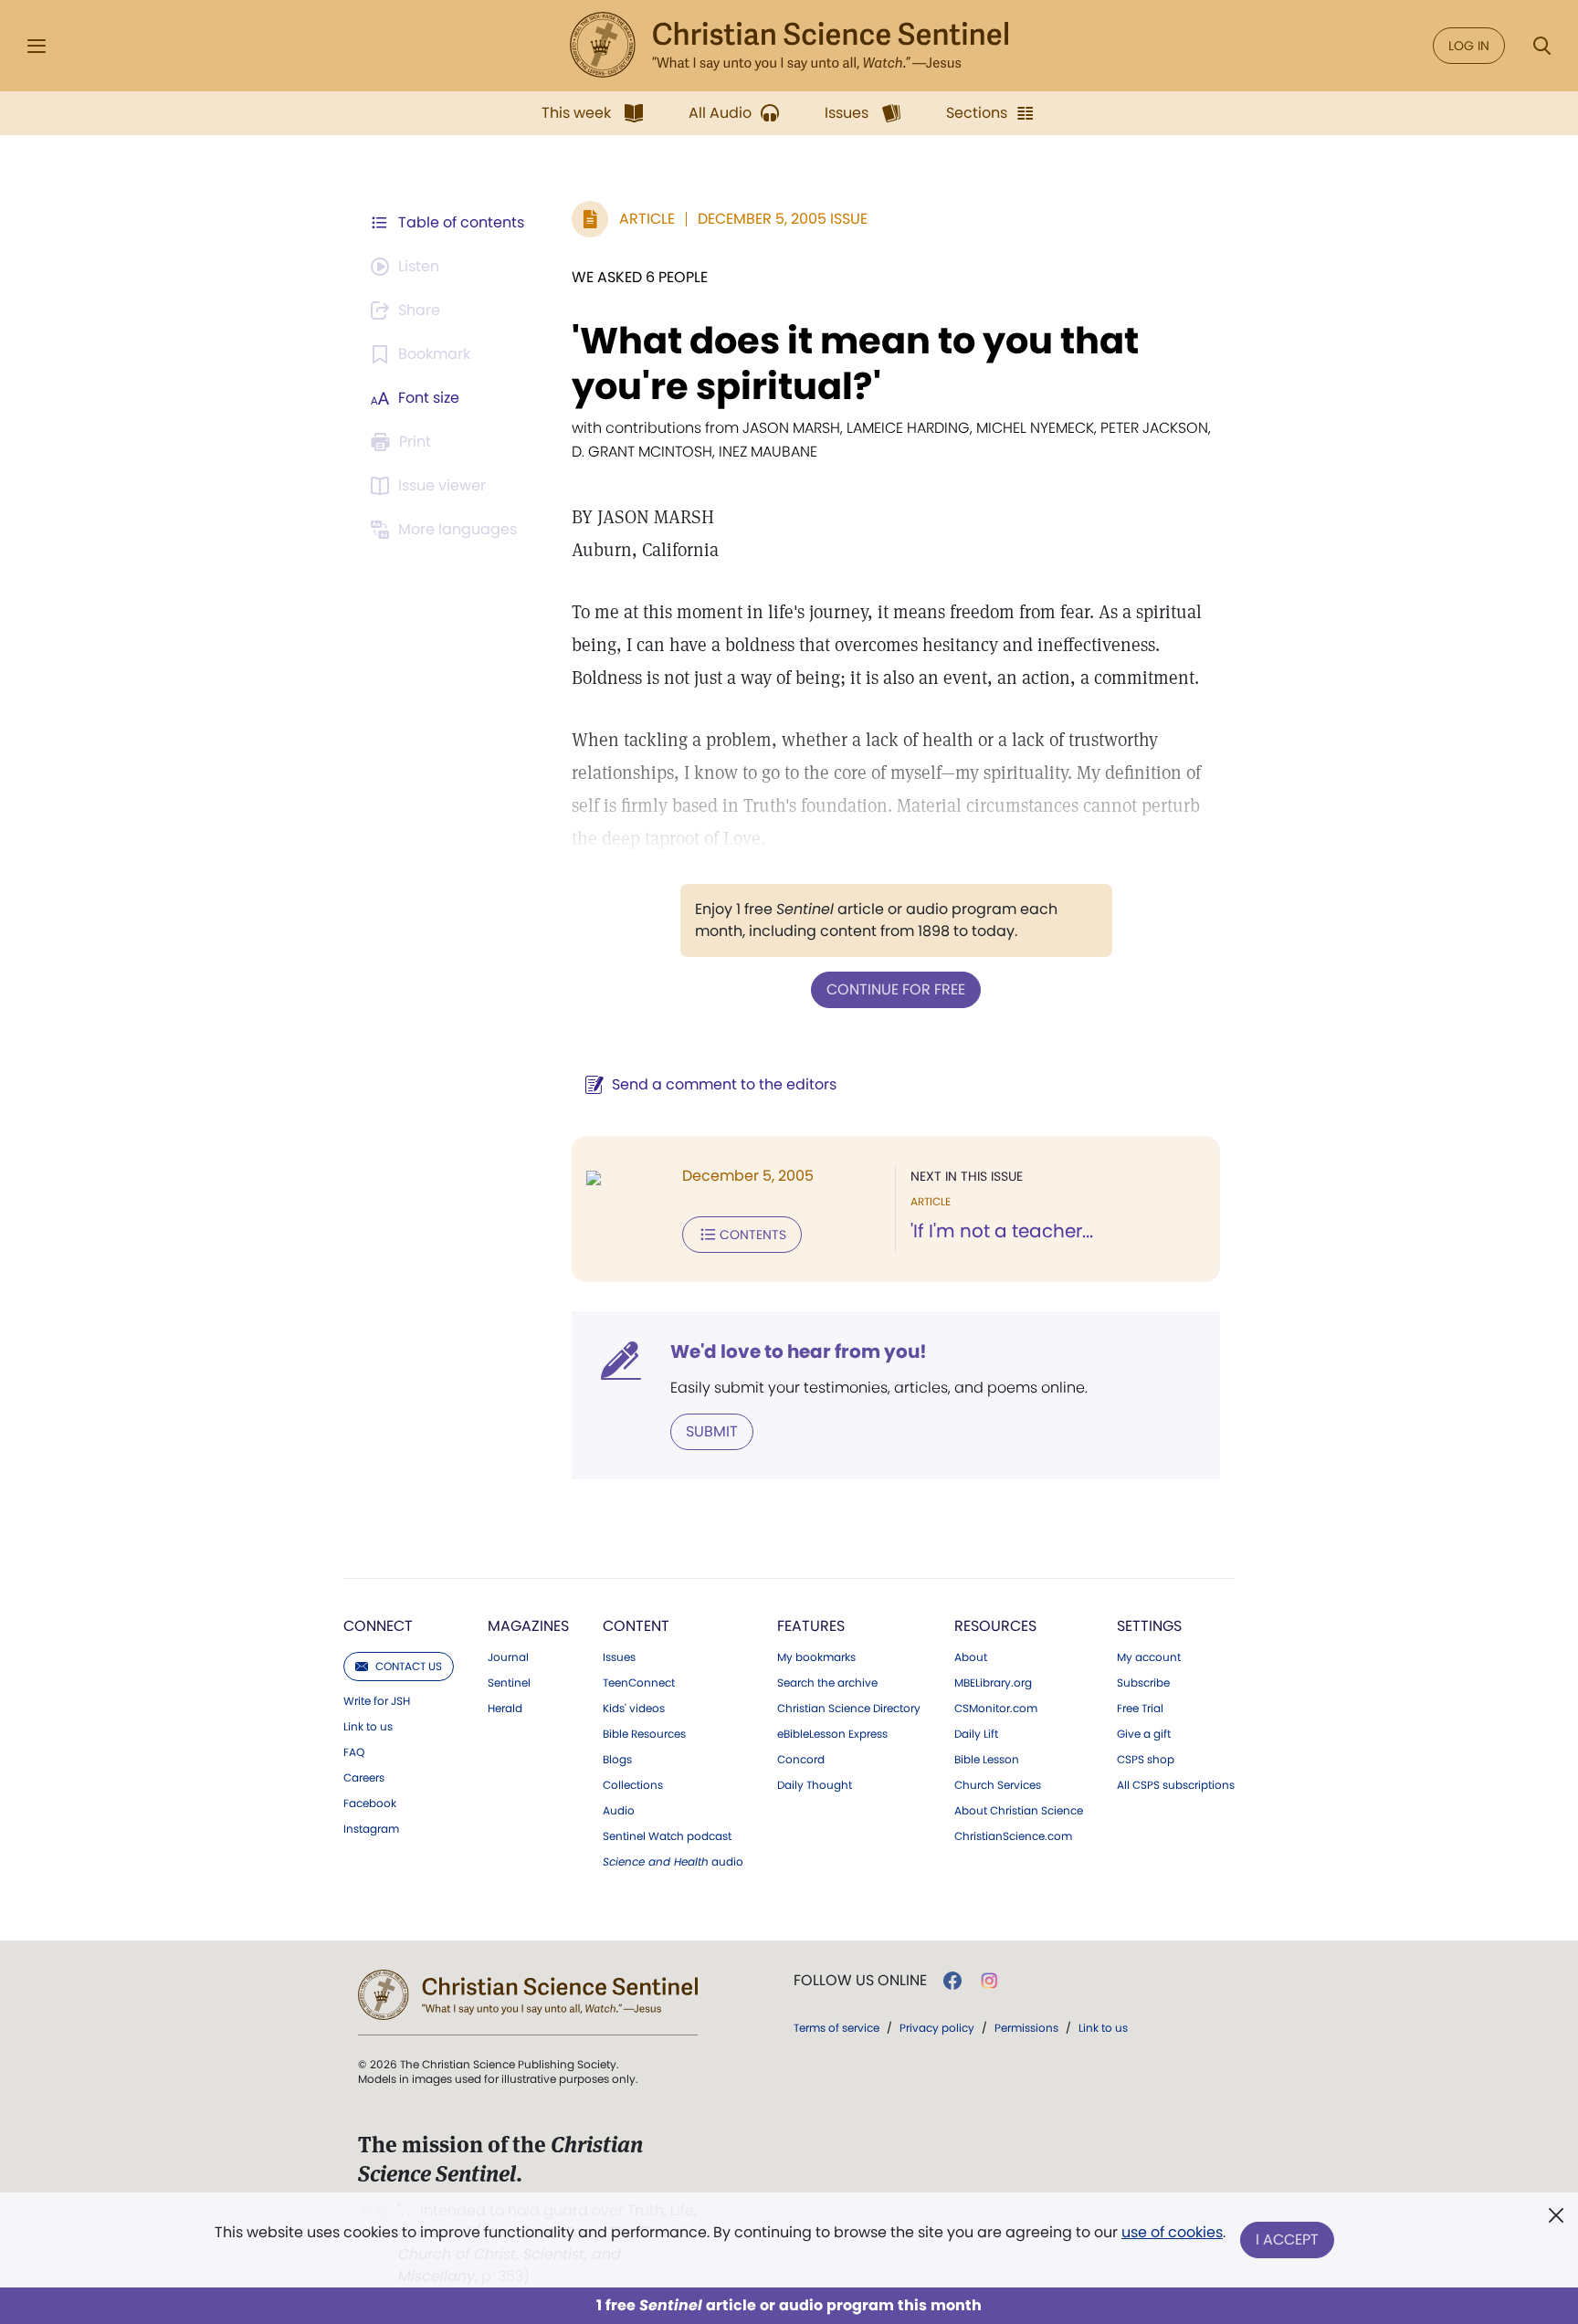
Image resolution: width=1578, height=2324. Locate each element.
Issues (619, 1657)
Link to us (368, 1727)
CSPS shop (1146, 1760)
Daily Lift (976, 1734)
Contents (753, 1235)
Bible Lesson (987, 1760)
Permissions (1026, 2028)
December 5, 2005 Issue (783, 219)
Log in (1469, 46)
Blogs (617, 1760)
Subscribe (1143, 1683)
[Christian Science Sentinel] (789, 46)
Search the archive (827, 1683)
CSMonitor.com (996, 1709)
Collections (633, 1785)
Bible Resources (644, 1734)
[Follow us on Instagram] (989, 1981)
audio (673, 1862)
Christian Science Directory (849, 1709)
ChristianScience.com (1013, 1836)
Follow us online (860, 1981)
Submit (712, 1431)
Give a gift (1144, 1734)
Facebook (370, 1803)
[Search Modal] (1541, 46)
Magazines (528, 1626)
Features (811, 1626)
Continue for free (896, 989)
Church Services (998, 1785)
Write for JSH (377, 1701)
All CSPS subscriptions (1176, 1785)
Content (636, 1626)
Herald (505, 1709)
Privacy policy (937, 2028)
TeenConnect (639, 1683)
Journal (508, 1657)
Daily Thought (815, 1785)
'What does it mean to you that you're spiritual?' (855, 363)
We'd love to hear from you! (799, 1351)
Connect (378, 1626)
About (971, 1657)
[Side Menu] (37, 46)
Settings (1149, 1626)
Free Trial (1140, 1709)
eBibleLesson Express (832, 1734)
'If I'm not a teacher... (1002, 1231)
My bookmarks (816, 1657)
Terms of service (836, 2028)
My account (1149, 1657)
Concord (801, 1760)
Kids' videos (634, 1709)
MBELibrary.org (993, 1683)
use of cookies (1172, 2232)
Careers (364, 1778)
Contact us (409, 1666)
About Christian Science (1019, 1811)
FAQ (354, 1752)
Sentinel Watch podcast (667, 1836)
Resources (995, 1626)
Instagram (371, 1829)
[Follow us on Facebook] (952, 1981)
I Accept (1287, 2240)
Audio (619, 1811)
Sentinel (509, 1683)
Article (647, 219)
